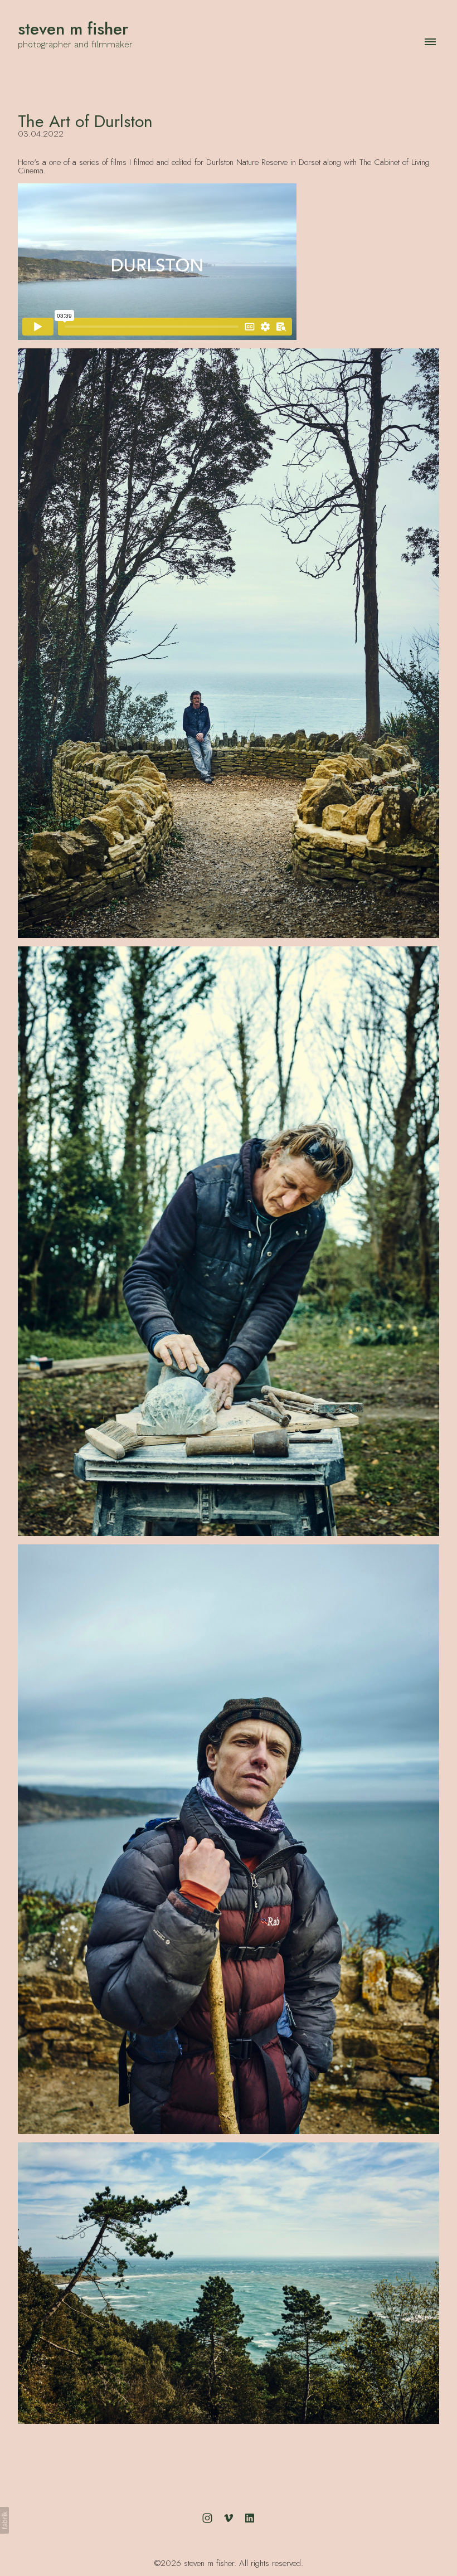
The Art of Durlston (85, 121)
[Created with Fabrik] (4, 2520)
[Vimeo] (229, 2518)
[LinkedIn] (250, 2518)
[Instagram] (207, 2518)
